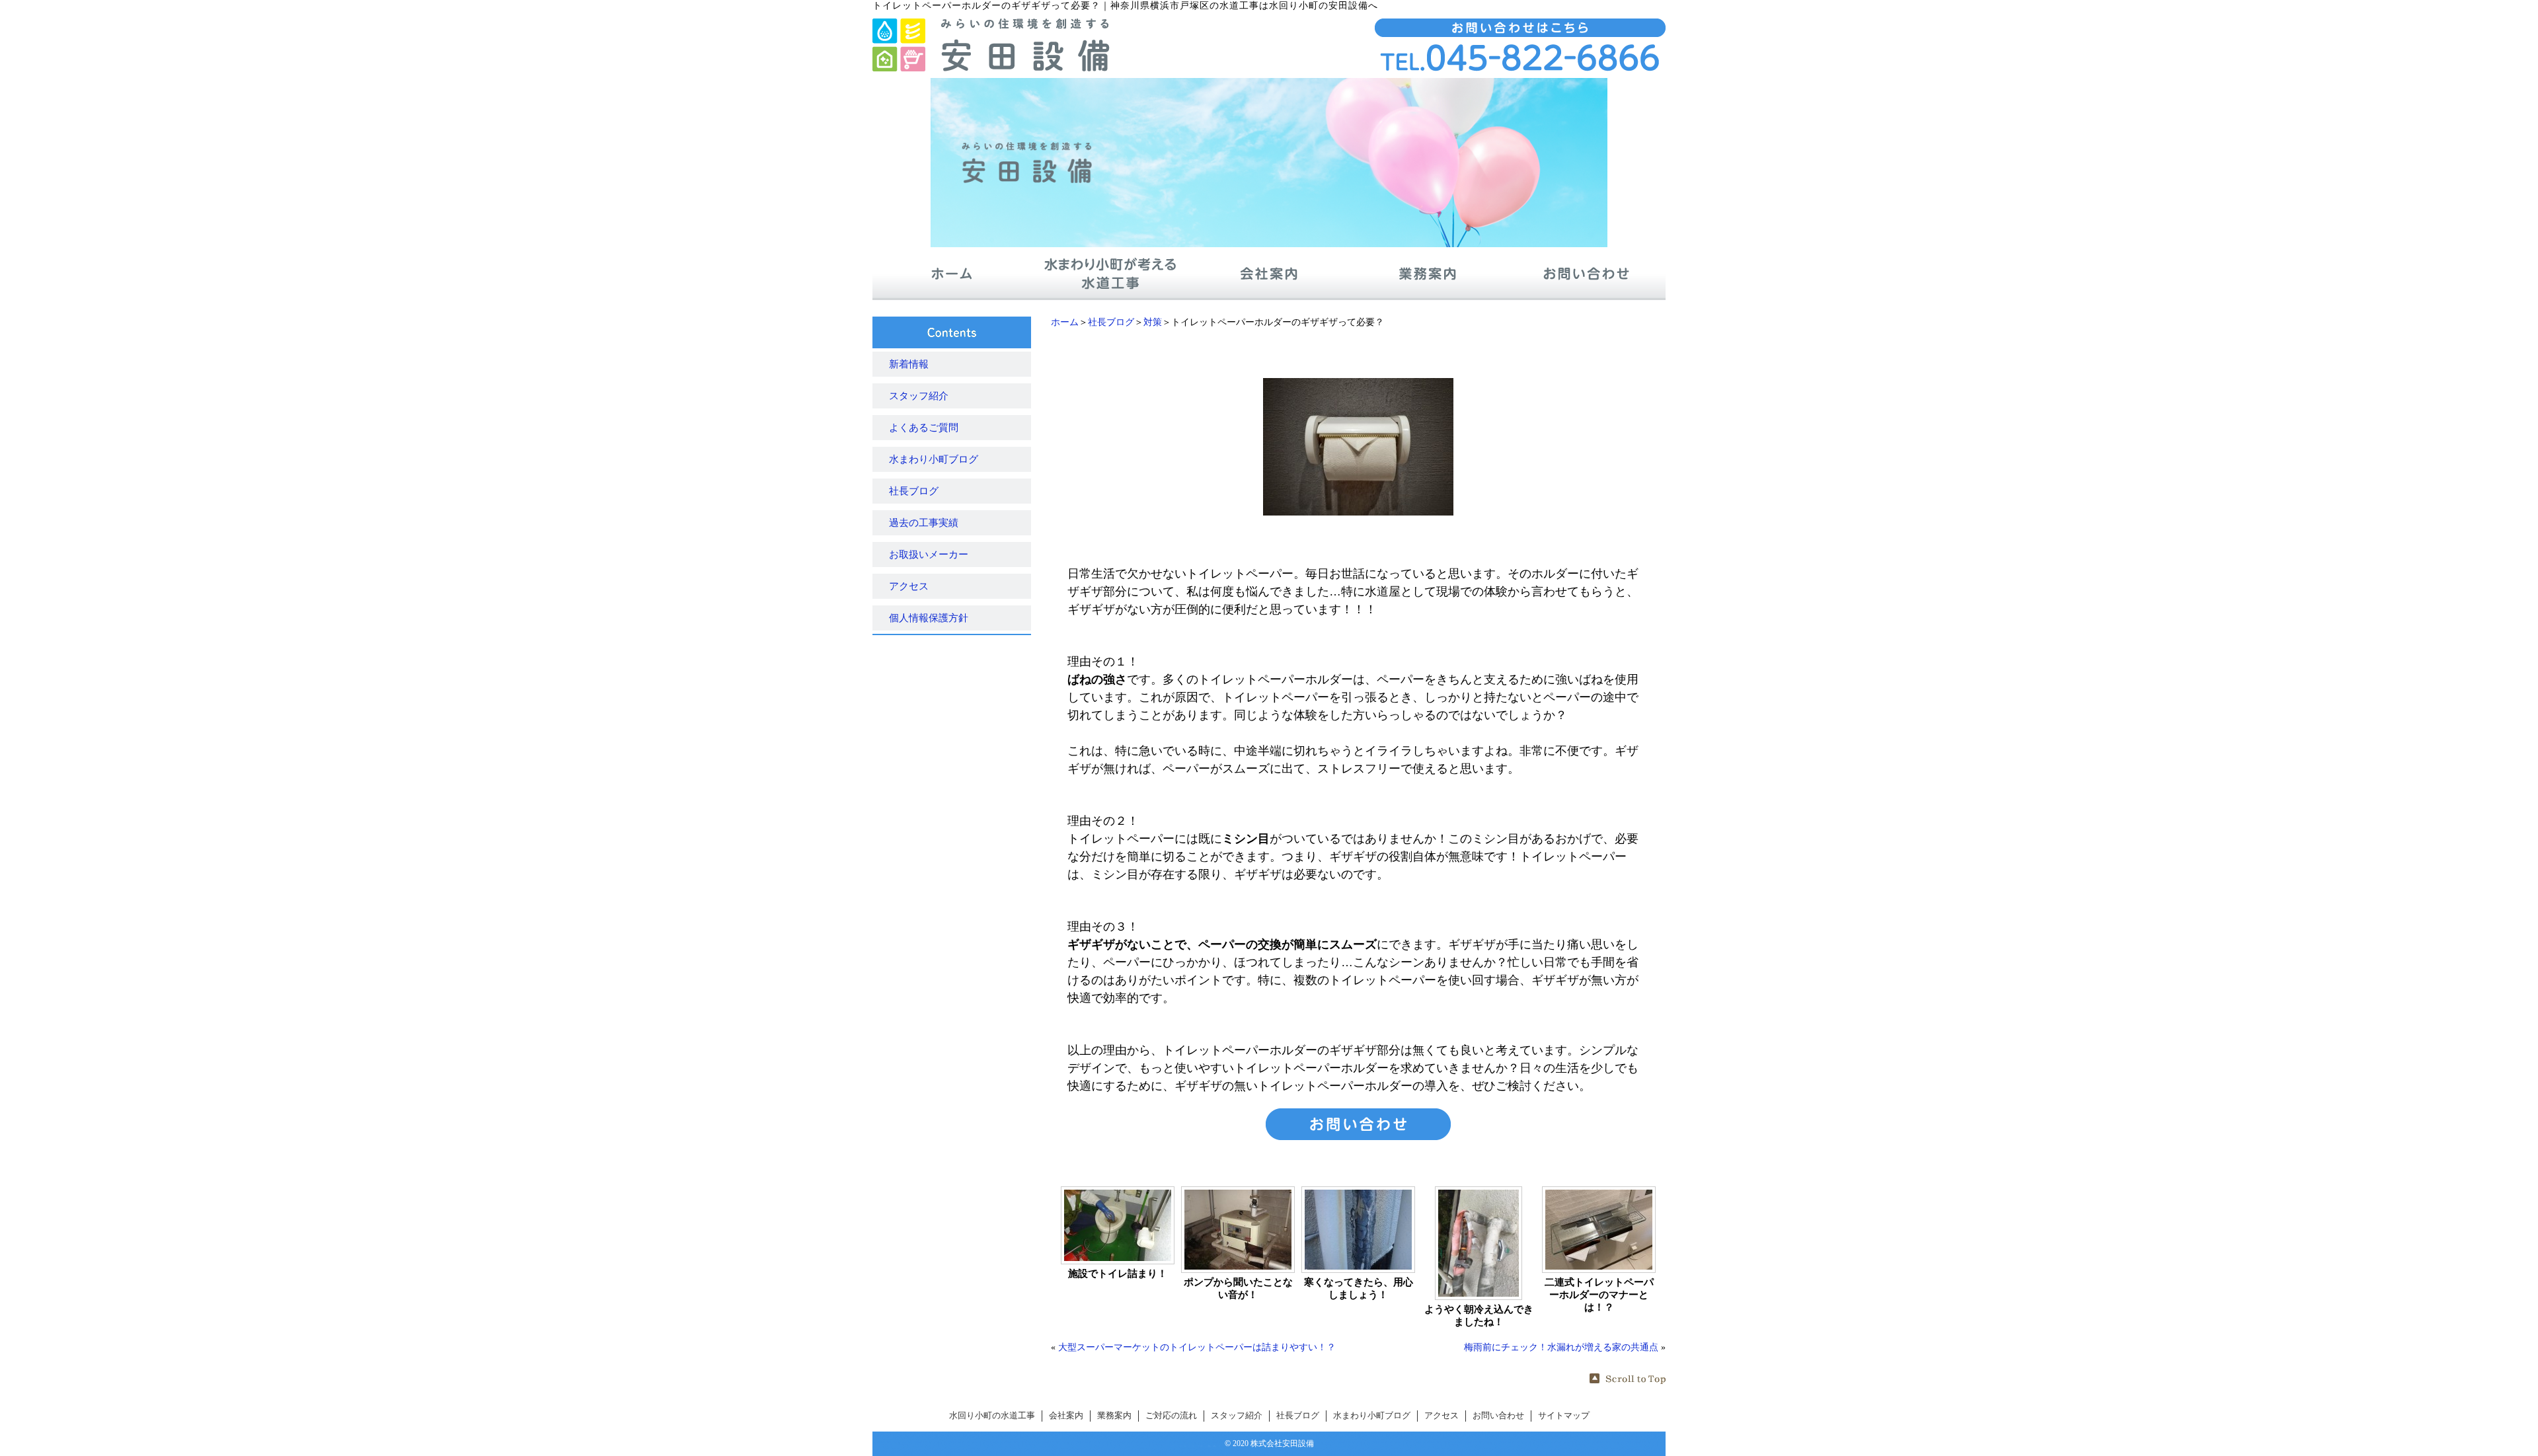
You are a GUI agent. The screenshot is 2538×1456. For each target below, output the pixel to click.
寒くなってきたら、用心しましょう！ (1359, 1288)
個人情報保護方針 (929, 618)
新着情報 (909, 364)
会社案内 (1066, 1416)
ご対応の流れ (1171, 1416)
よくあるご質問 (924, 428)
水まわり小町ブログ (934, 459)
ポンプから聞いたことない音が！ (1238, 1288)
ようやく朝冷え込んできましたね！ (1479, 1316)
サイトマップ (1564, 1416)
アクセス (909, 586)
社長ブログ (1111, 322)
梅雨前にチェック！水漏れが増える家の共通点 (1561, 1347)
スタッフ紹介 (919, 396)
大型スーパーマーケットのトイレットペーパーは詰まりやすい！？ (1197, 1347)
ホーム (1065, 322)
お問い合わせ (1498, 1416)
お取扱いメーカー (929, 555)
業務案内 (1114, 1416)
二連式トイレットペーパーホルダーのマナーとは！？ (1599, 1295)
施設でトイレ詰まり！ (1118, 1274)
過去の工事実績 (924, 523)
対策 (1153, 322)
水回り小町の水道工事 (992, 1416)
